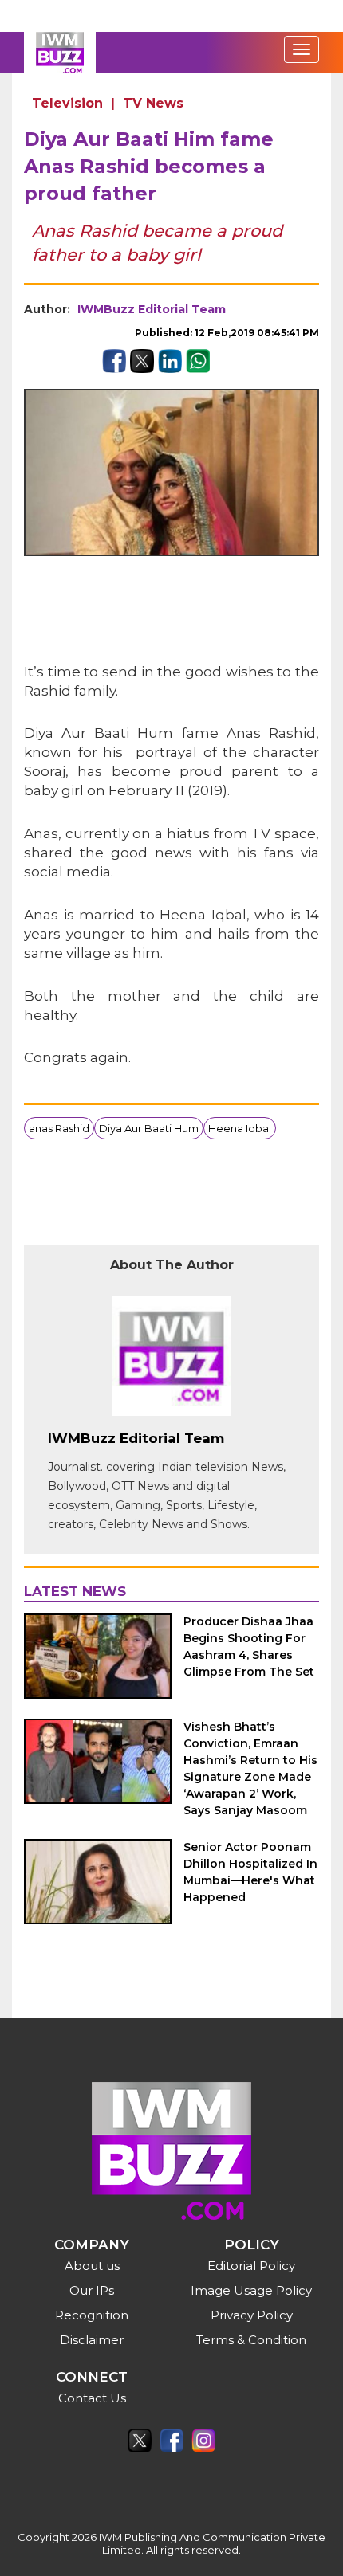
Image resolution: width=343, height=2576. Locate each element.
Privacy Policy (252, 2315)
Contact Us (92, 2398)
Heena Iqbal (240, 1128)
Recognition (92, 2315)
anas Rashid (59, 1128)
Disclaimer (92, 2340)
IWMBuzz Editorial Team (152, 309)
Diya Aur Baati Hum (149, 1128)
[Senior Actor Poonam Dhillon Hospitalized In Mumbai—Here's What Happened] (98, 1882)
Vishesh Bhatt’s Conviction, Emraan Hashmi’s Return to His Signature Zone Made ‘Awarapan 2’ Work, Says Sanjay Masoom (250, 1768)
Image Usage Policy (251, 2290)
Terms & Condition (251, 2340)
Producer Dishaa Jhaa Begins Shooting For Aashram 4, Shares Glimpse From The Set (249, 1647)
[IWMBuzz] (60, 53)
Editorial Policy (251, 2266)
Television (67, 103)
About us (92, 2266)
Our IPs (92, 2290)
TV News (153, 103)
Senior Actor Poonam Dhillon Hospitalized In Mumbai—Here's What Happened (250, 1872)
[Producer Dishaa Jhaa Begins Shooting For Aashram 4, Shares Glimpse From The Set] (98, 1656)
